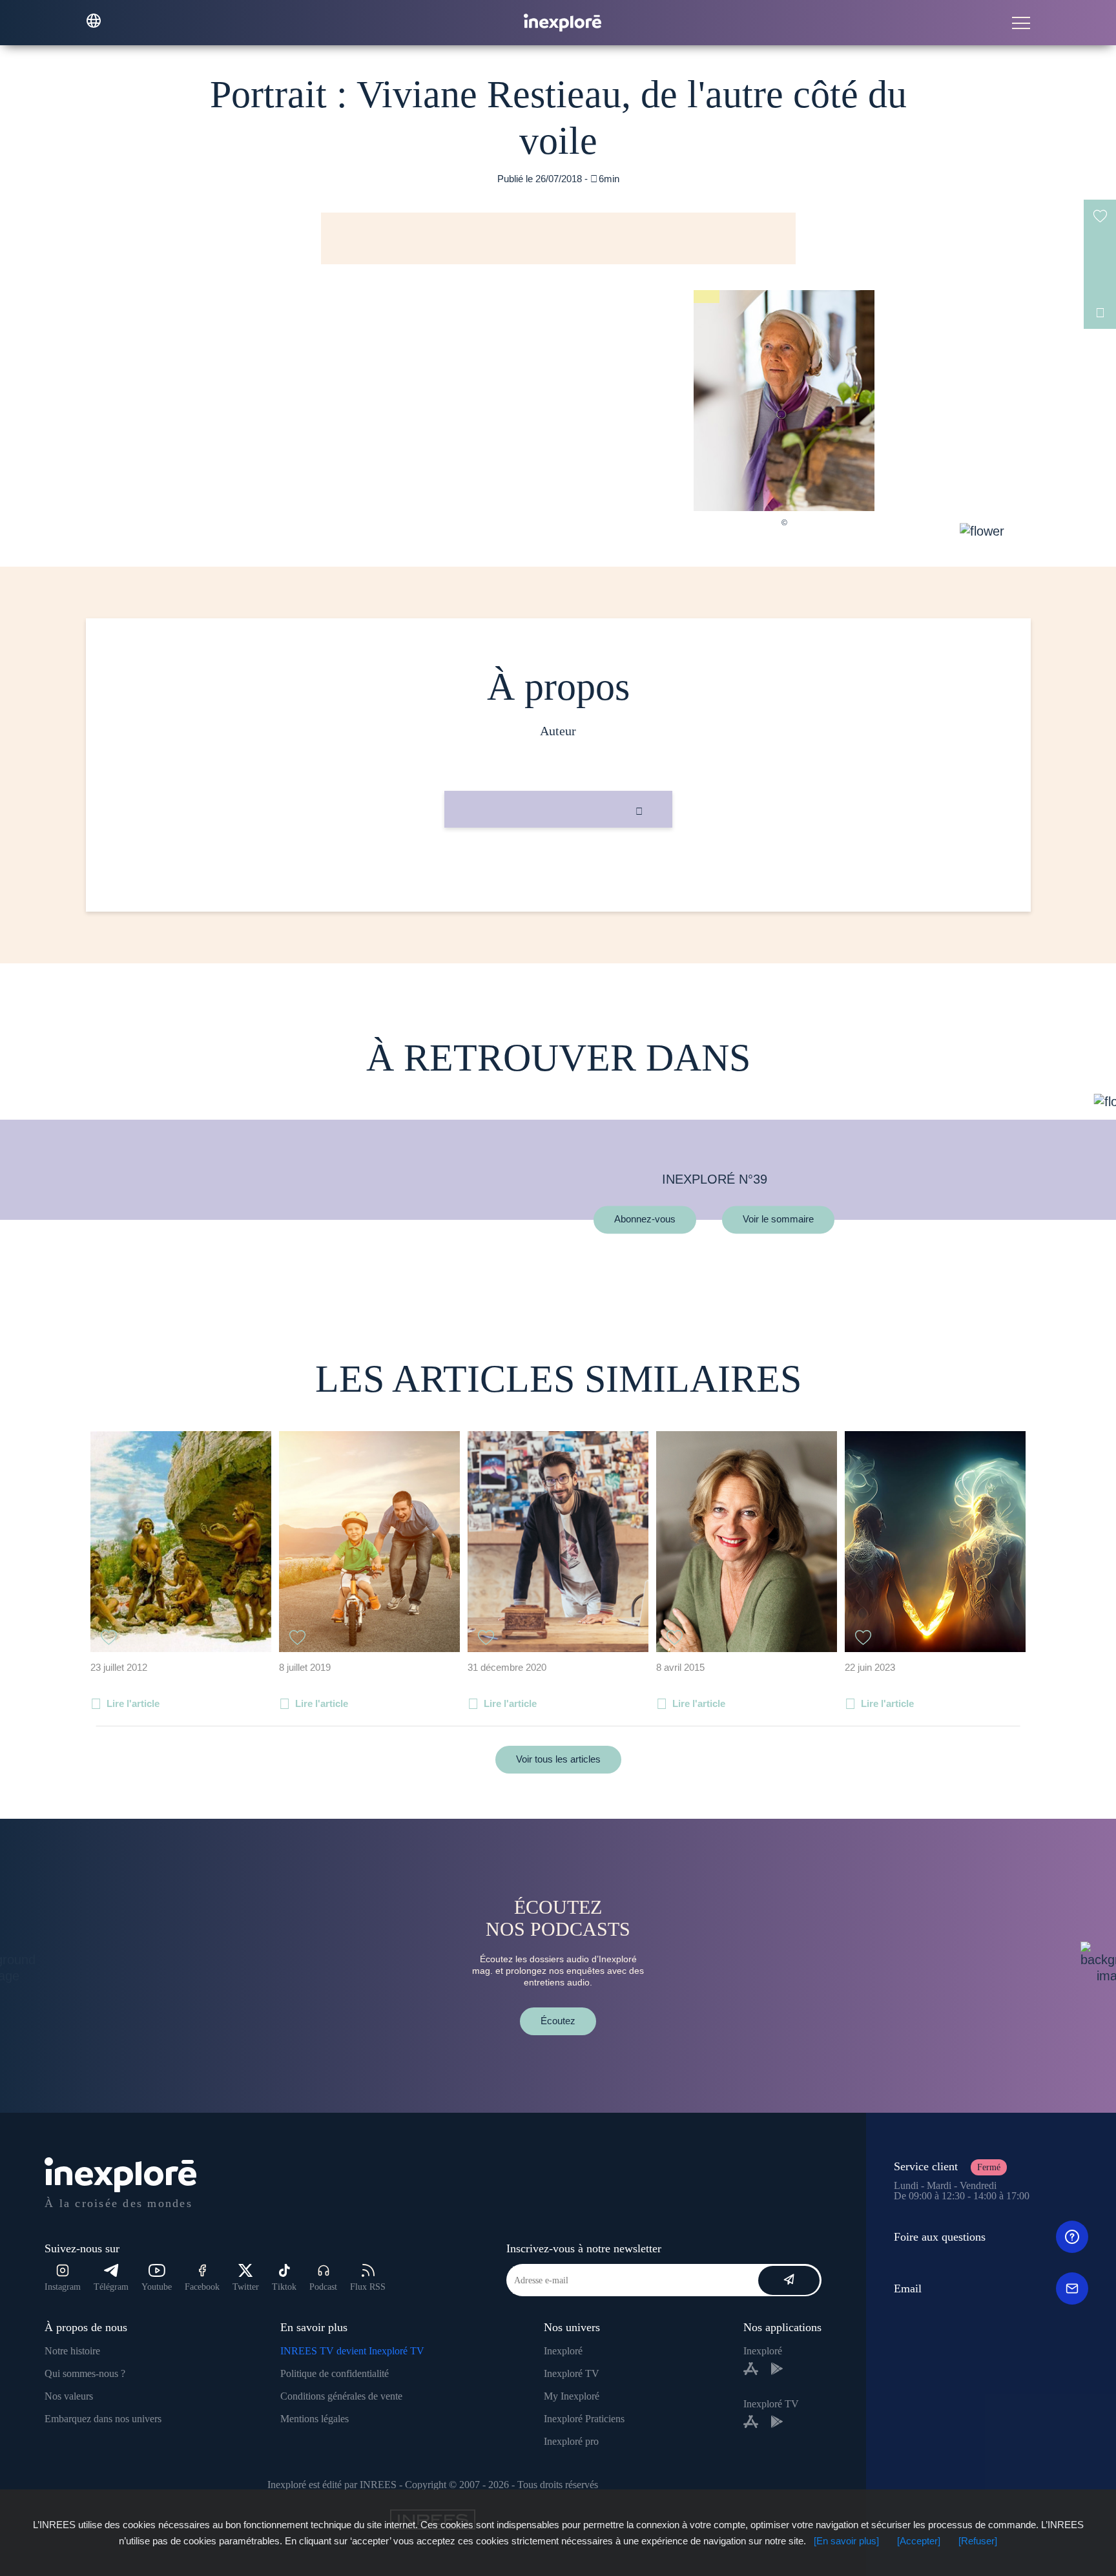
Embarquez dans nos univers (103, 2419)
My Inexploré (572, 2396)
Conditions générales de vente (341, 2396)
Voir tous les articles (558, 1759)
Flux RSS (368, 2287)
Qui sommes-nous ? (85, 2373)
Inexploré (563, 2351)
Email (908, 2288)
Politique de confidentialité (335, 2373)
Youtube (157, 2287)
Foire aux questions (940, 2237)
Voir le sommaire (778, 1220)
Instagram (63, 2287)
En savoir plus (558, 871)
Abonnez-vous (645, 1220)
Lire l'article (133, 1703)
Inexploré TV (572, 2373)
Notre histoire (72, 2351)
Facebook (202, 2287)
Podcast (323, 2287)
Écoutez (558, 2021)
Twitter (246, 2287)
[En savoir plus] (846, 2541)
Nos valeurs (69, 2396)
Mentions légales (315, 2419)
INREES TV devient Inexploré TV (352, 2351)
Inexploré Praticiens (584, 2419)
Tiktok (284, 2287)
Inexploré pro (571, 2441)
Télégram (111, 2287)
